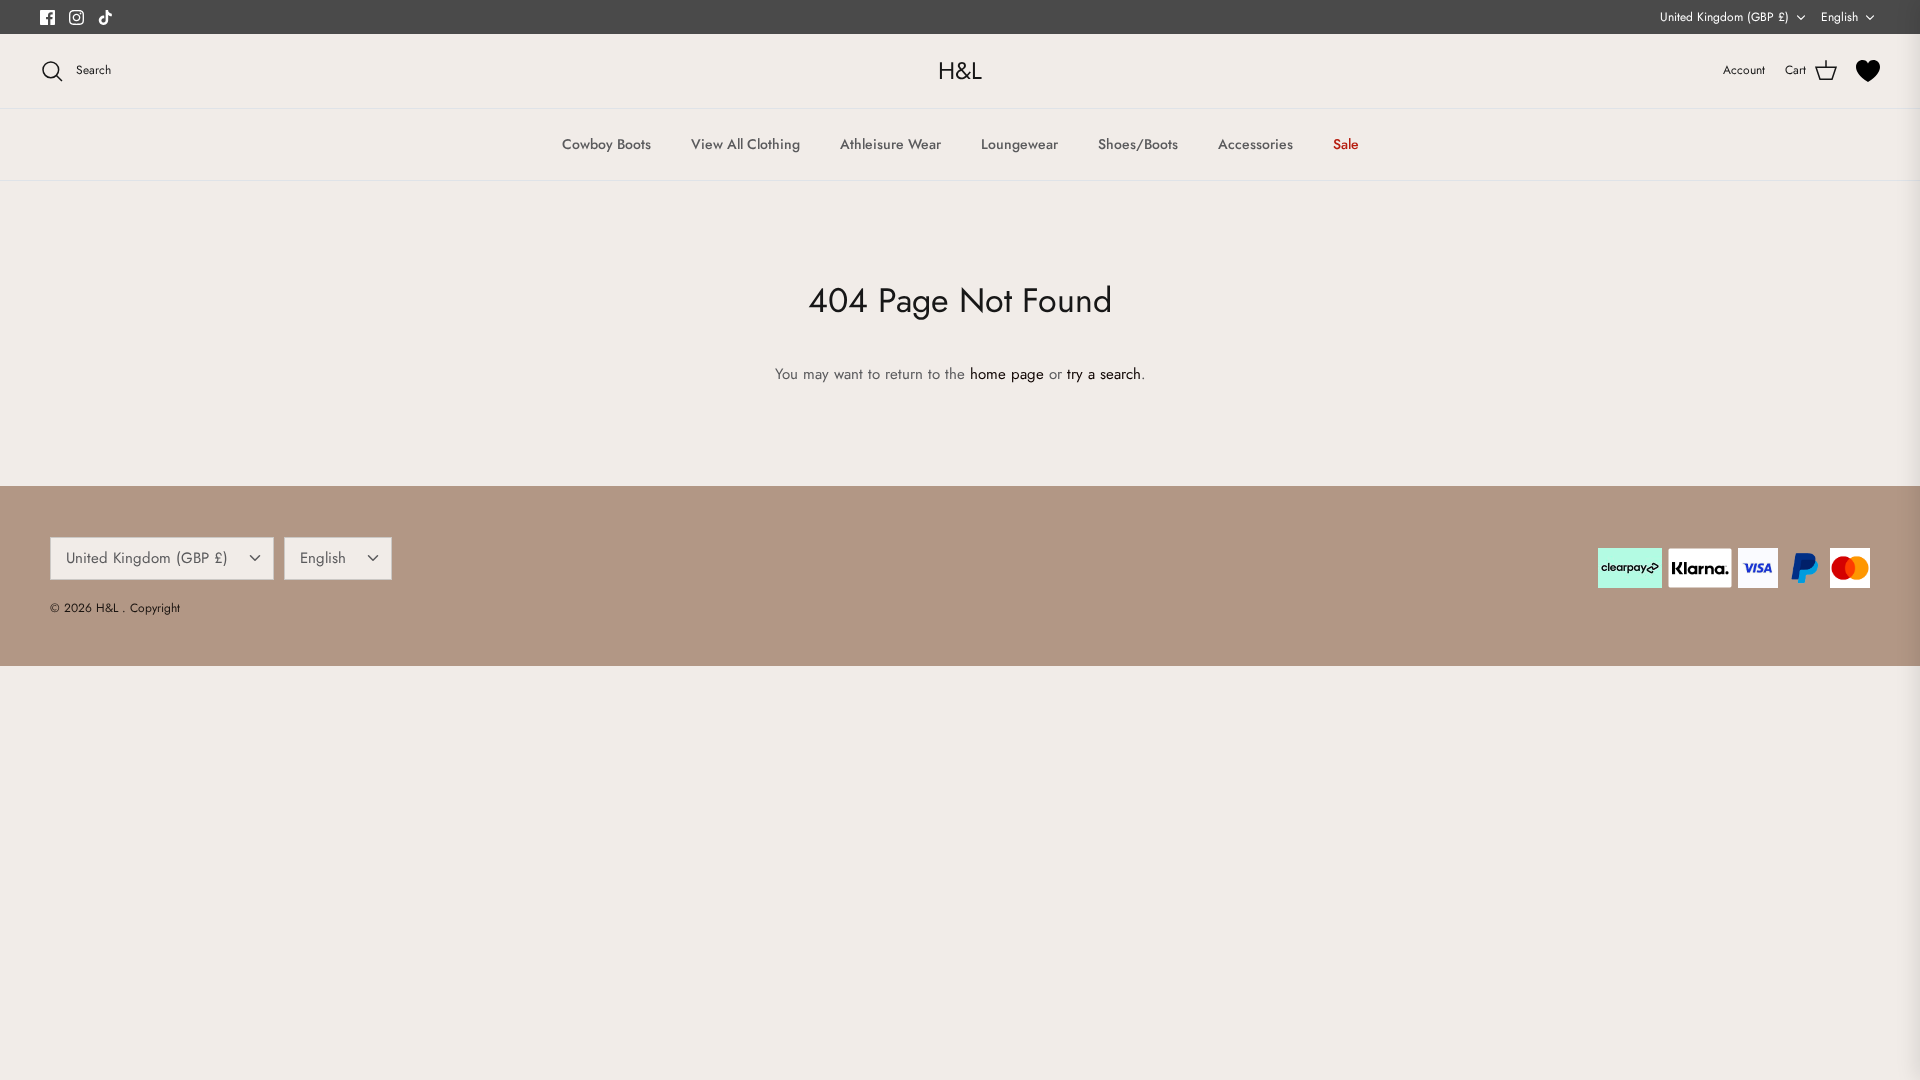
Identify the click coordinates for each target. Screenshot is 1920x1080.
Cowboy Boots (606, 144)
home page (1007, 374)
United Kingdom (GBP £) (1724, 17)
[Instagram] (76, 17)
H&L (109, 608)
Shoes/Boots (1138, 144)
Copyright (155, 608)
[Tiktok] (105, 17)
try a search (1104, 374)
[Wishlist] (1868, 71)
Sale (1346, 144)
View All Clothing (745, 144)
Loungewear (1019, 144)
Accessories (1255, 144)
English (1839, 17)
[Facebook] (47, 17)
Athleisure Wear (890, 144)
